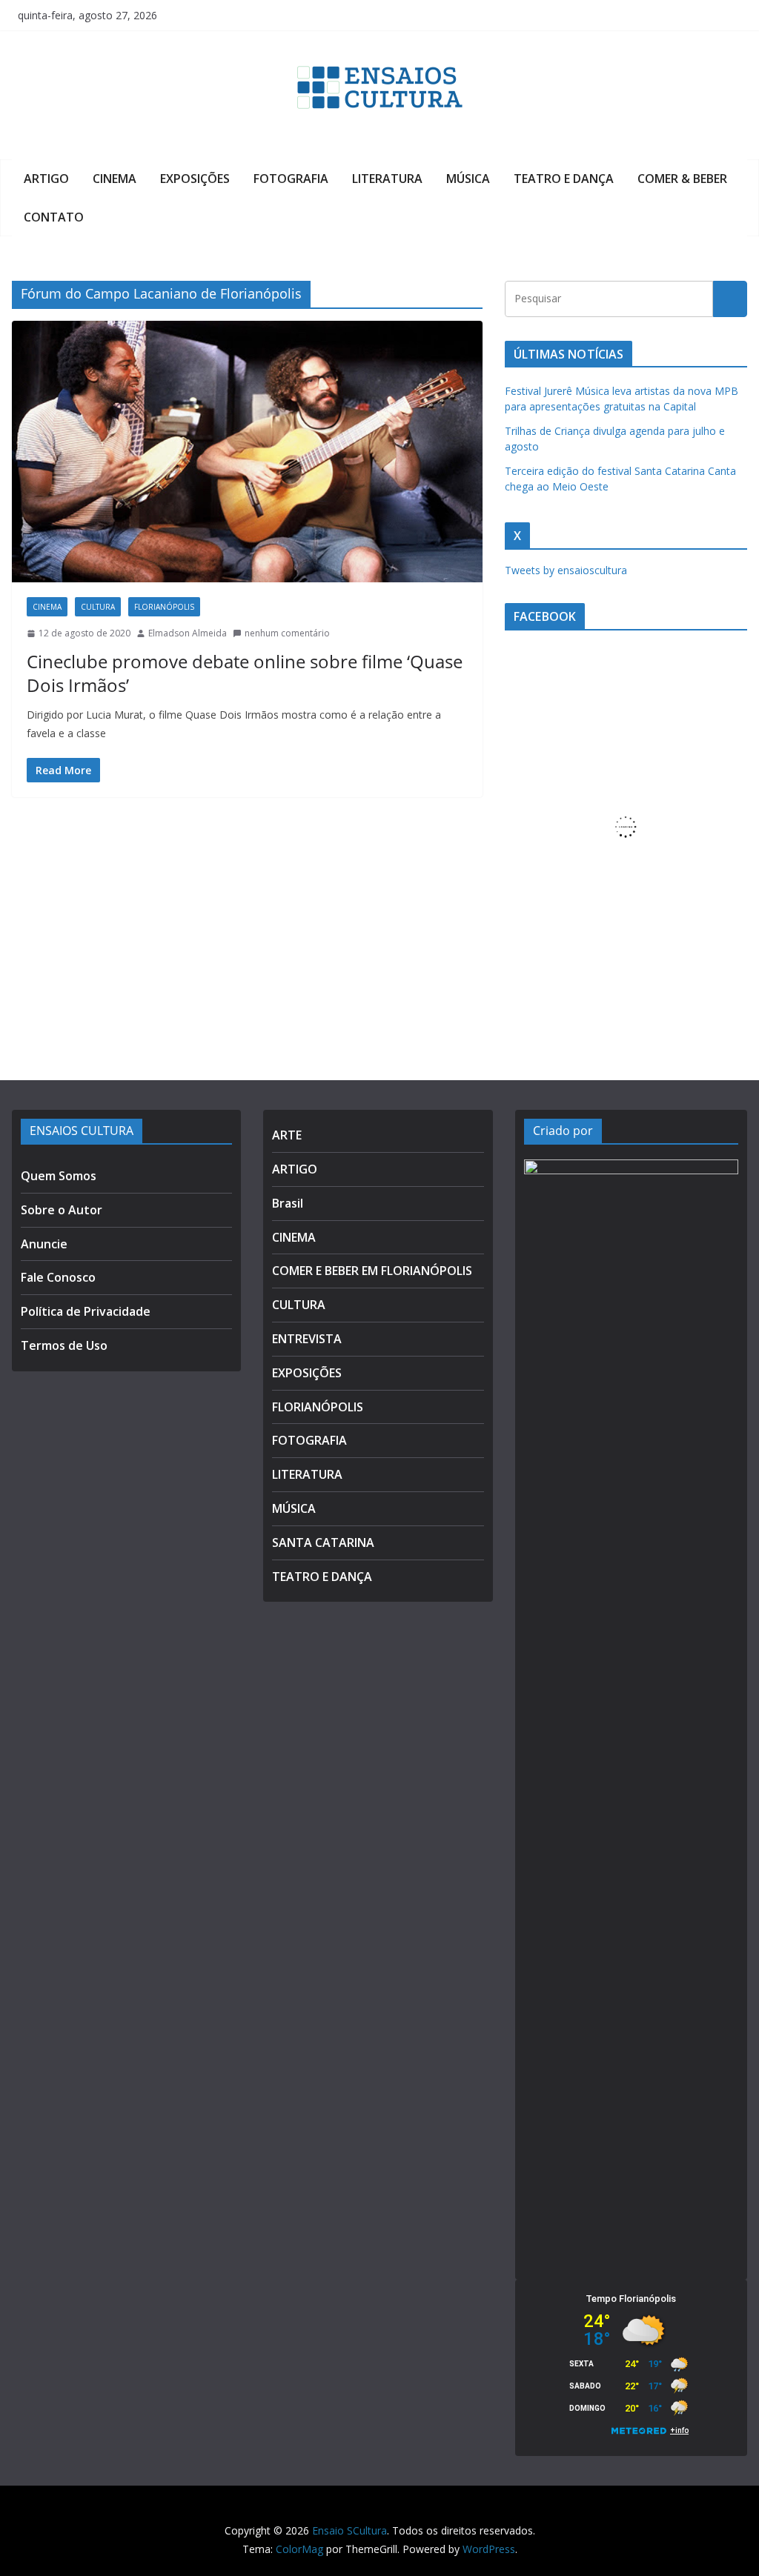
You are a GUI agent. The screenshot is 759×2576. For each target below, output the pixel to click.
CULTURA (98, 607)
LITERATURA (387, 179)
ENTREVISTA (307, 1339)
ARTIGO (46, 179)
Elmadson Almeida (188, 633)
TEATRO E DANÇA (564, 179)
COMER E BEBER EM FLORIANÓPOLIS (372, 1271)
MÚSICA (468, 179)
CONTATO (54, 217)
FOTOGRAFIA (291, 179)
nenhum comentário (287, 633)
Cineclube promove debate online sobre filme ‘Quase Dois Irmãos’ (245, 673)
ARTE (287, 1135)
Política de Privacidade (86, 1311)
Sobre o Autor (62, 1210)
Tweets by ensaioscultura (566, 570)
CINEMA (115, 179)
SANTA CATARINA (323, 1542)
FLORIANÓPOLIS (164, 607)
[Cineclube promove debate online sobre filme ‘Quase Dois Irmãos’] (247, 452)
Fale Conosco (58, 1277)
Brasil (288, 1203)
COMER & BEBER (682, 179)
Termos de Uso (64, 1345)
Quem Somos (59, 1176)
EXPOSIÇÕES (195, 179)
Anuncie (44, 1244)
